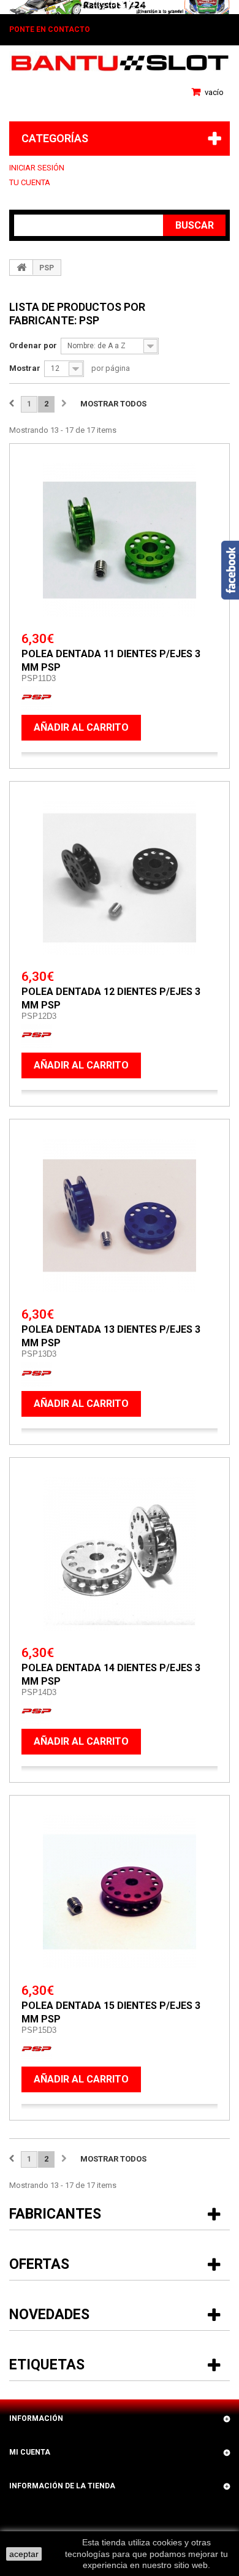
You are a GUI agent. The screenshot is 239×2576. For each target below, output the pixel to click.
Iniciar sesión (37, 168)
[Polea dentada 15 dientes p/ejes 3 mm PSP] (120, 1892)
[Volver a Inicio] (21, 267)
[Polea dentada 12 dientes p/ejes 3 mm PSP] (120, 878)
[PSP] (37, 697)
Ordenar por (33, 345)
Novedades (49, 2315)
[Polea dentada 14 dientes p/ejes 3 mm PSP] (120, 1554)
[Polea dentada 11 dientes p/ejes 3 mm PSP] (120, 540)
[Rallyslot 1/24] (120, 7)
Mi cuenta (30, 2452)
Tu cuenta (30, 182)
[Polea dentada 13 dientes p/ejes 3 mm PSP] (120, 1216)
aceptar (24, 2554)
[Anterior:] (12, 404)
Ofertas (39, 2264)
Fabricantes (55, 2214)
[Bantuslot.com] (120, 63)
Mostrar (25, 368)
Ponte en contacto (50, 29)
